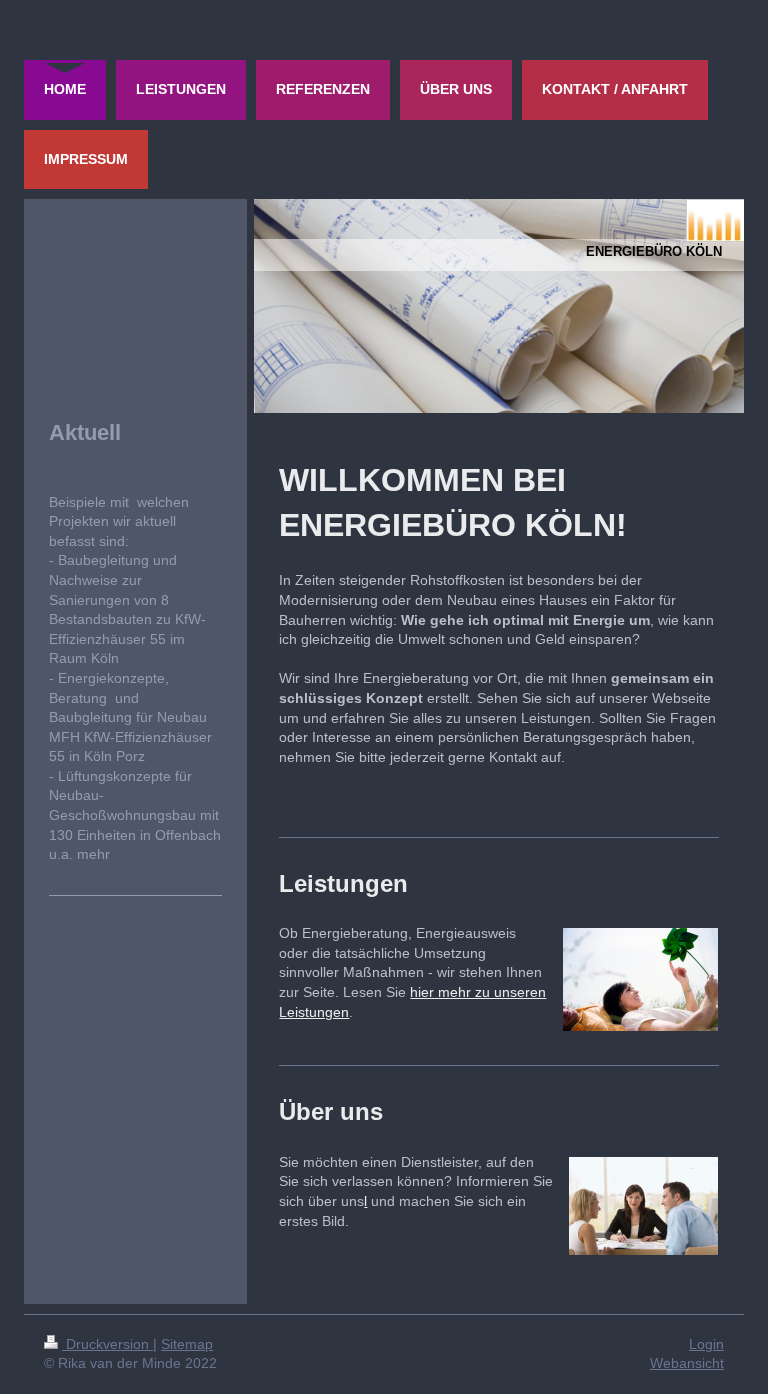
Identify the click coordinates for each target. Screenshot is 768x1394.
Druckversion (107, 1344)
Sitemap (187, 1344)
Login (706, 1344)
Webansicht (687, 1363)
